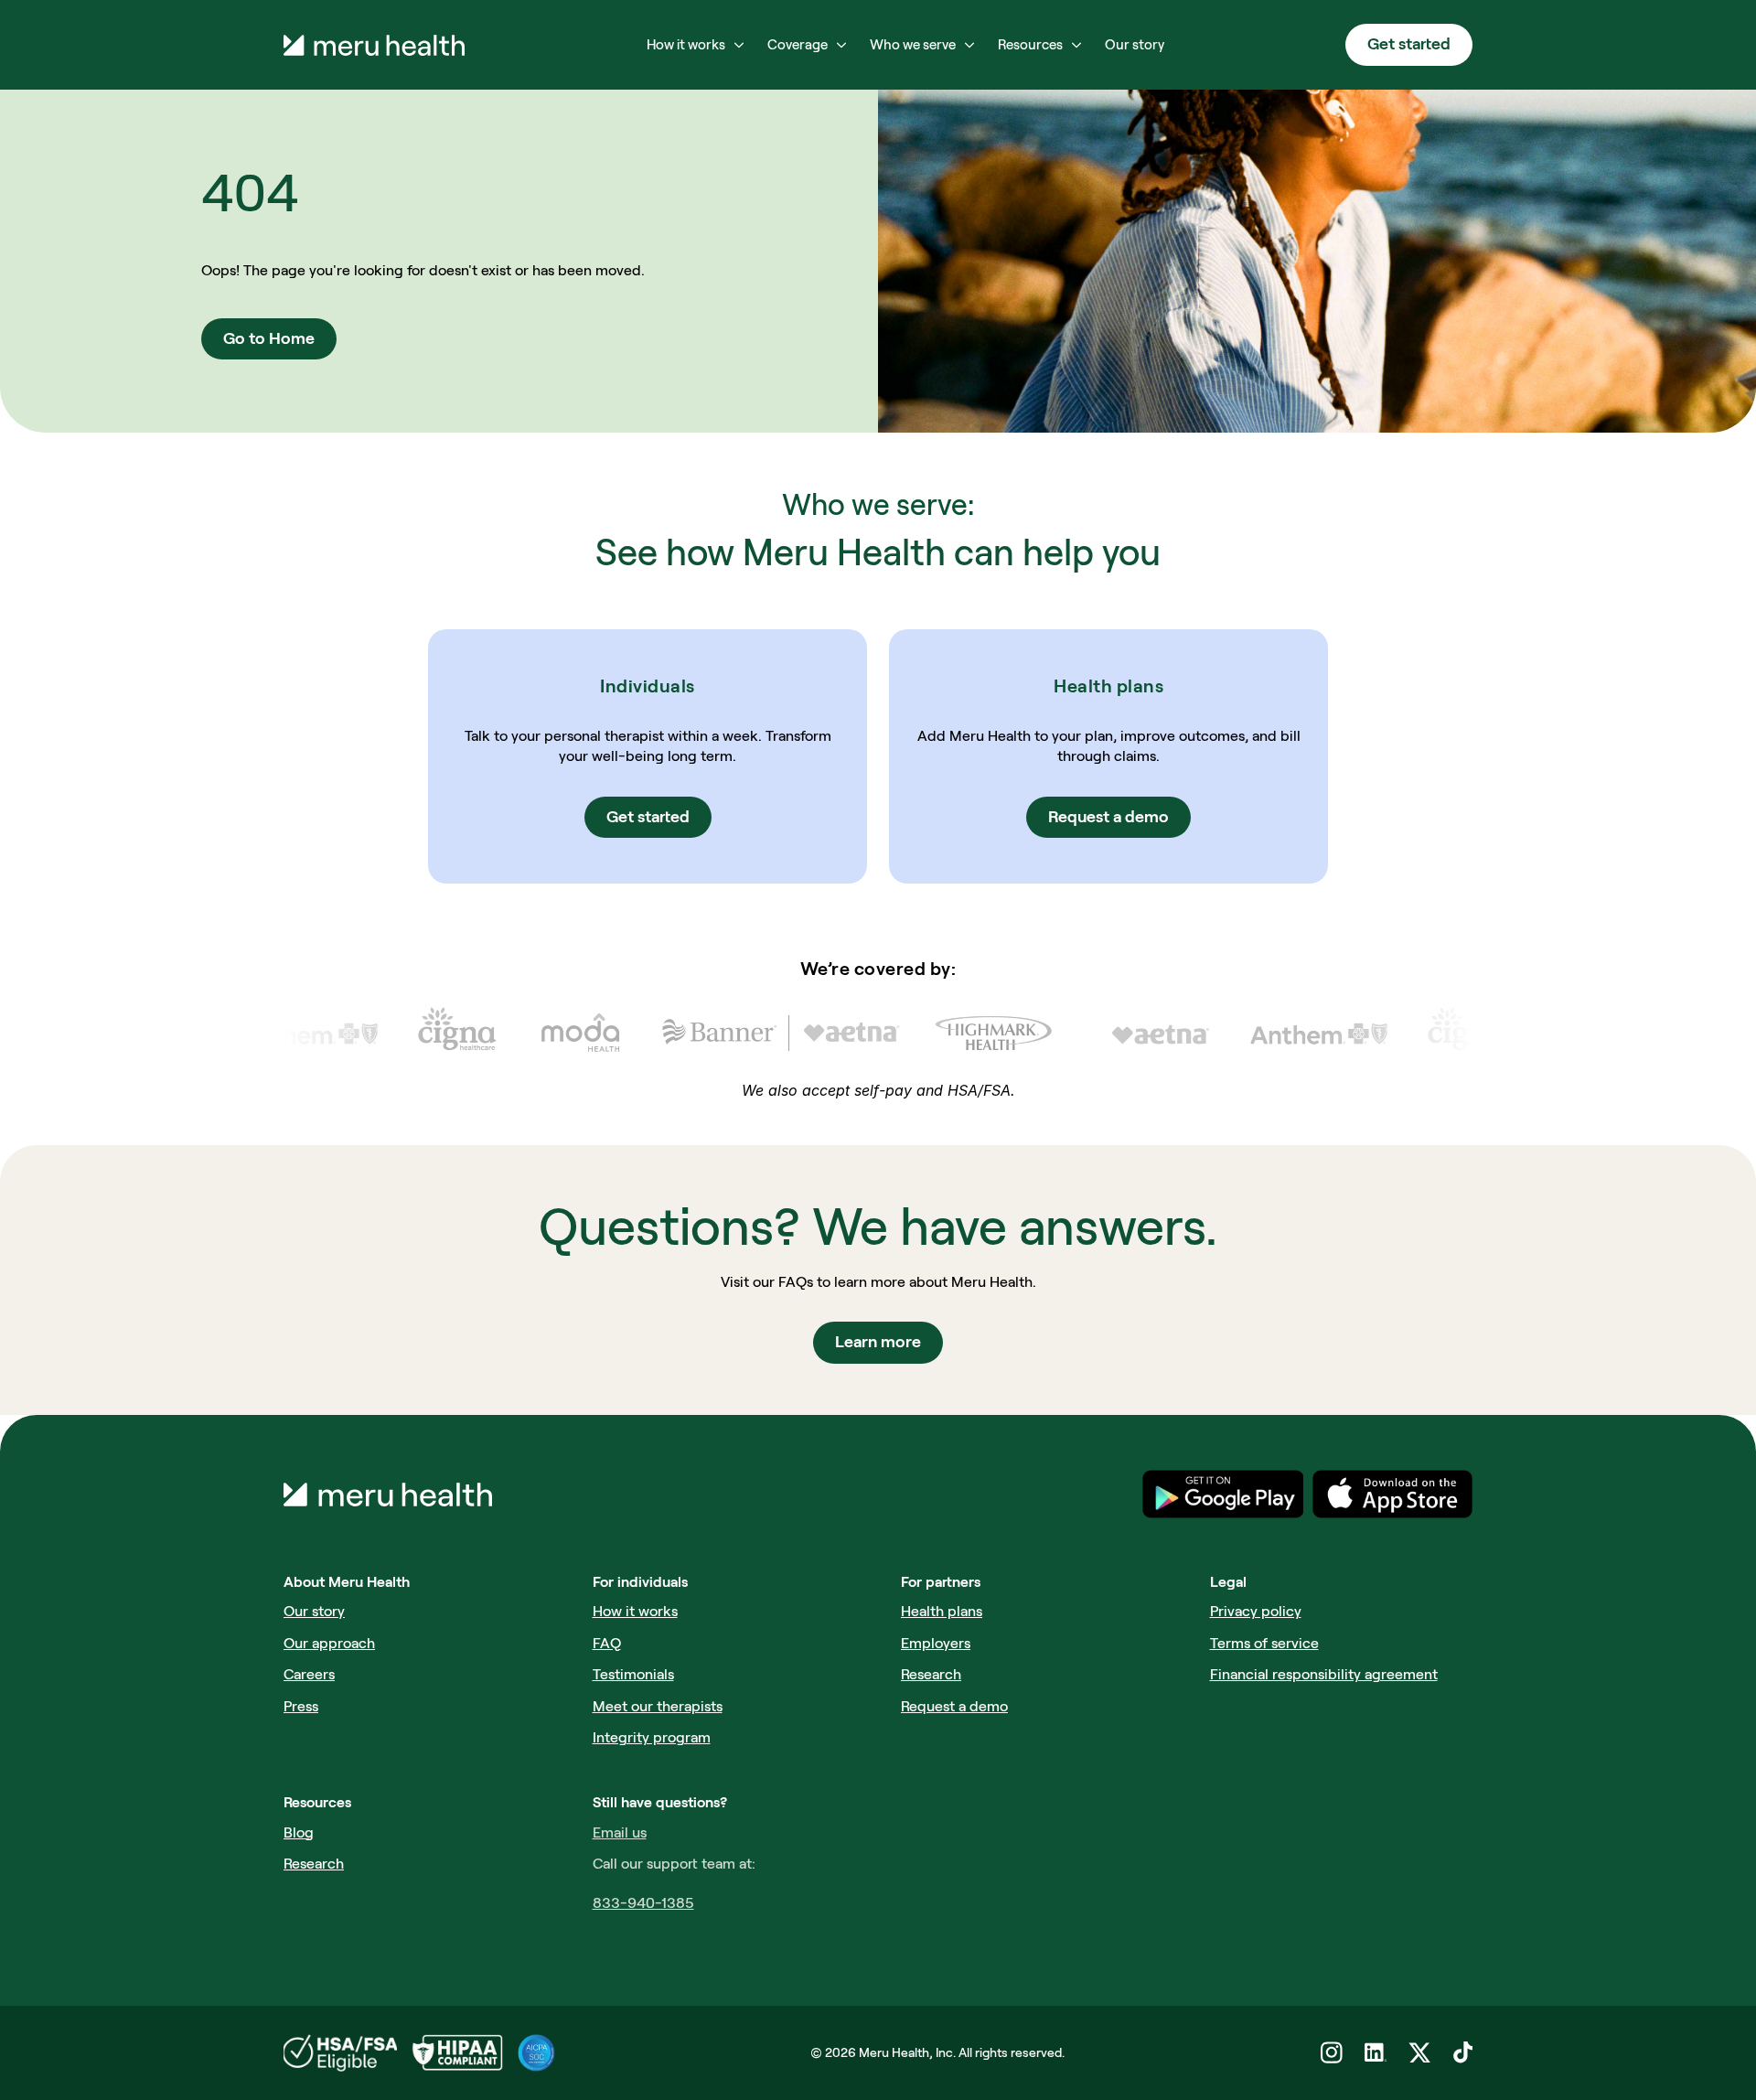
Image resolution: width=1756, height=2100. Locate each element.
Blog (299, 1832)
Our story (314, 1611)
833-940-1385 (643, 1903)
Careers (309, 1674)
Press (301, 1706)
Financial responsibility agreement (1324, 1674)
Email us (620, 1832)
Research (931, 1674)
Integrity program (652, 1737)
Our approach (329, 1643)
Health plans (942, 1611)
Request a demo (954, 1706)
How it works (635, 1611)
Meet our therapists (658, 1706)
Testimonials (633, 1674)
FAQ (607, 1643)
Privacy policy (1256, 1611)
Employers (936, 1643)
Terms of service (1264, 1643)
